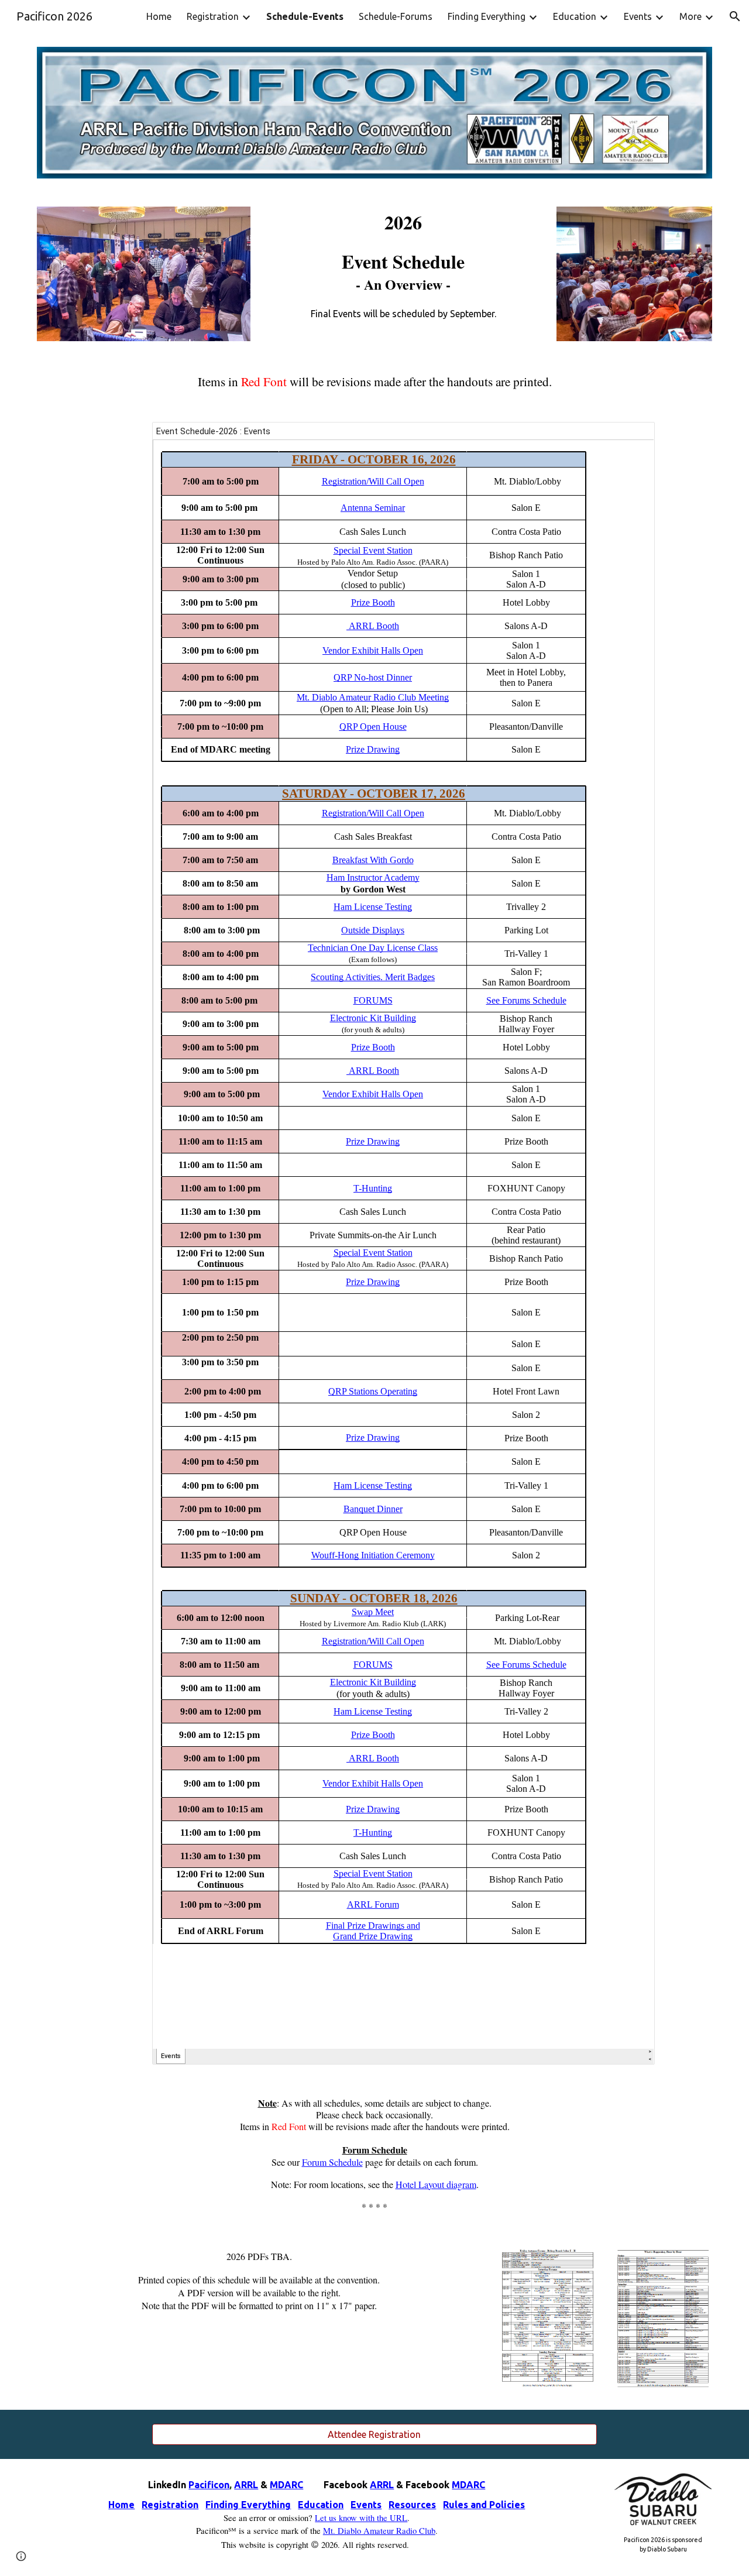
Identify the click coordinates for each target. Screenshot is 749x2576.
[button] (735, 16)
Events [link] (638, 16)
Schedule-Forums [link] (396, 16)
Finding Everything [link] (487, 16)
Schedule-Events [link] (305, 16)
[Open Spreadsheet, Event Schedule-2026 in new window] (633, 437)
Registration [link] (213, 16)
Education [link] (575, 16)
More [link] (690, 16)
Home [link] (159, 16)
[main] (403, 266)
